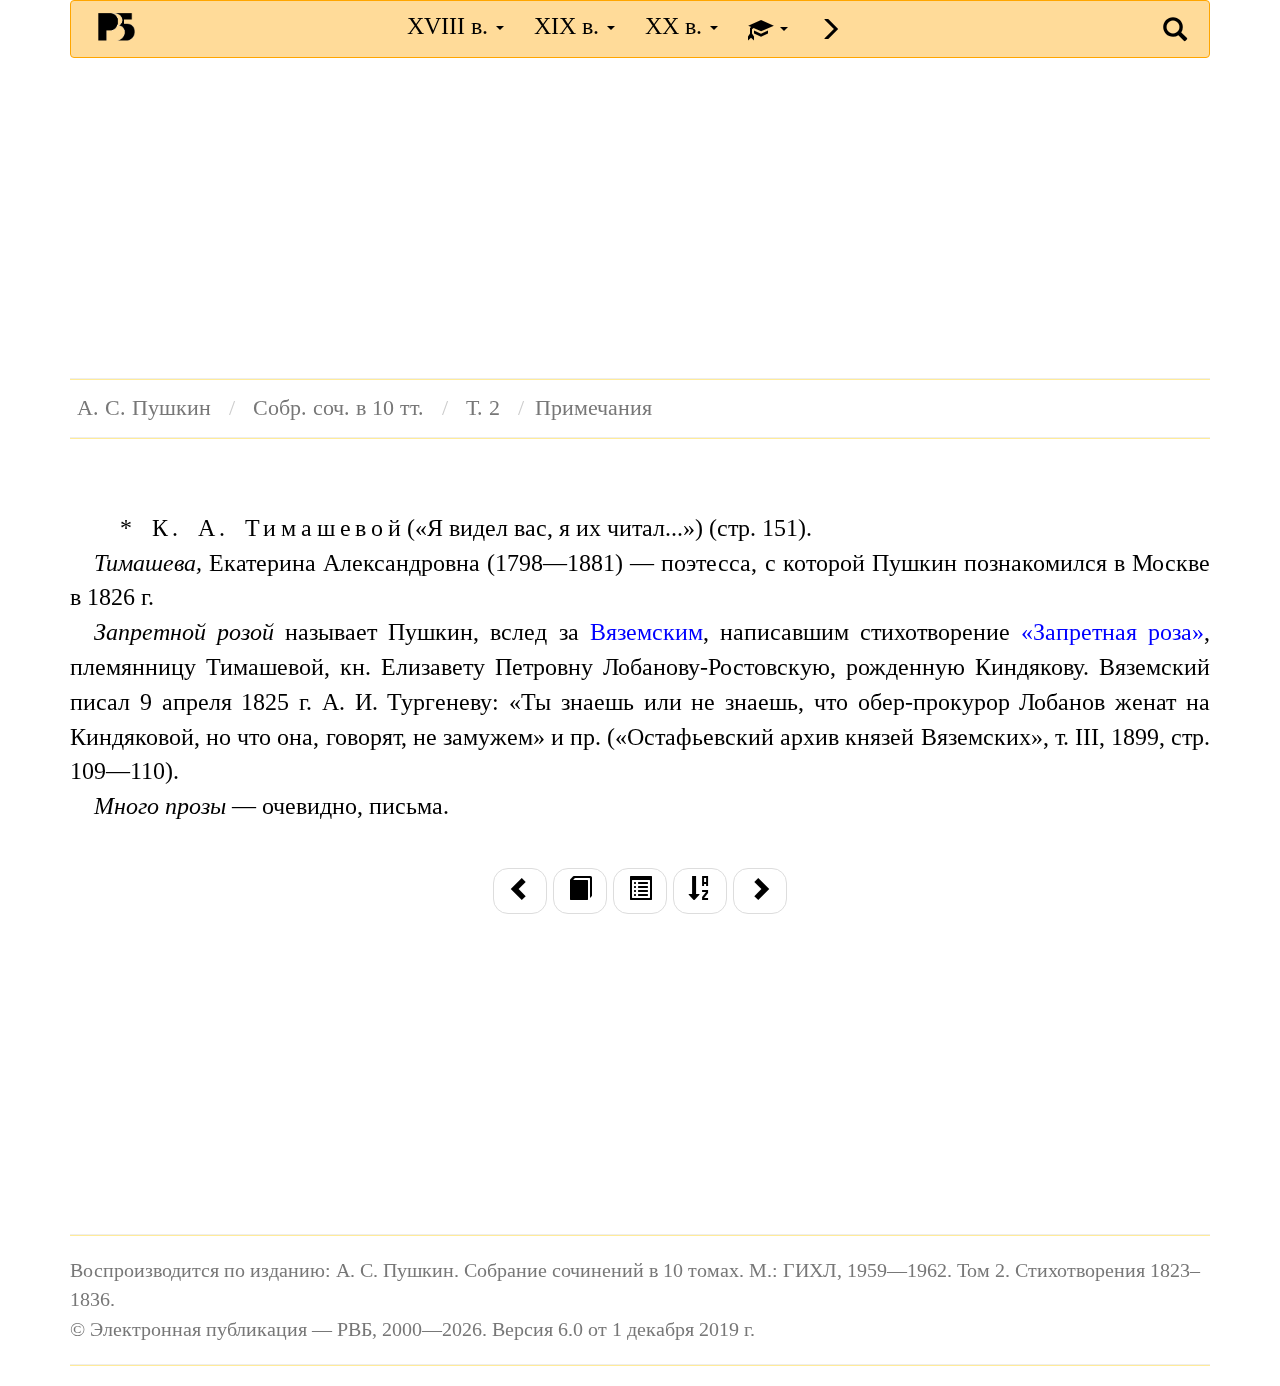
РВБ (116, 26)
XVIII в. (450, 26)
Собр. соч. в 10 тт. (338, 408)
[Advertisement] (640, 218)
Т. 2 (483, 408)
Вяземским (646, 632)
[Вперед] (760, 891)
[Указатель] (700, 891)
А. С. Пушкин (144, 408)
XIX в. (569, 26)
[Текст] (580, 891)
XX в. (676, 26)
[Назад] (520, 891)
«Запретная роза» (1112, 632)
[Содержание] (640, 891)
